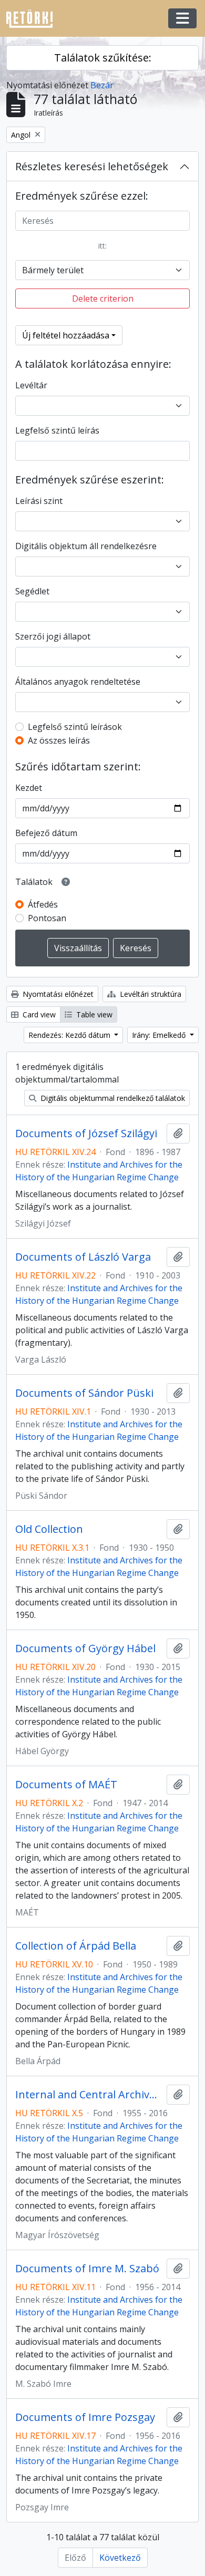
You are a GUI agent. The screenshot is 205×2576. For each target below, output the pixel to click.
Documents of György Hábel (85, 1648)
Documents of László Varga (83, 1257)
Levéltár (31, 385)
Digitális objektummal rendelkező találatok (112, 1098)
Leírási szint (39, 501)
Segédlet (32, 591)
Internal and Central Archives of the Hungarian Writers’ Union (89, 2095)
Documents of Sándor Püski (84, 1393)
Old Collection (49, 1529)
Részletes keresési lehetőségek (92, 166)
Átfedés (43, 904)
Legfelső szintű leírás (57, 430)
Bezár (102, 85)
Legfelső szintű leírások (75, 727)
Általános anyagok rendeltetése (78, 682)
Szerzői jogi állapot (53, 636)
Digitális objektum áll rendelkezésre (86, 546)
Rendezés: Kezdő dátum (70, 1035)
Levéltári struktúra (150, 994)
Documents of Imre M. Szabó (87, 2269)
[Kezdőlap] (34, 19)
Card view (38, 1014)
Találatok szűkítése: (103, 58)
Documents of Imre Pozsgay (85, 2417)
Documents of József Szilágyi (86, 1134)
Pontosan (47, 918)
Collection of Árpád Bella (76, 1946)
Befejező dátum (46, 833)
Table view (93, 1014)
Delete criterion (103, 298)
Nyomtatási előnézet (57, 994)
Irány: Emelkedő (160, 1035)
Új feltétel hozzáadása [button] (66, 335)
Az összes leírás (59, 740)
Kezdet (29, 788)
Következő (120, 2558)
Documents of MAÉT (66, 1785)
